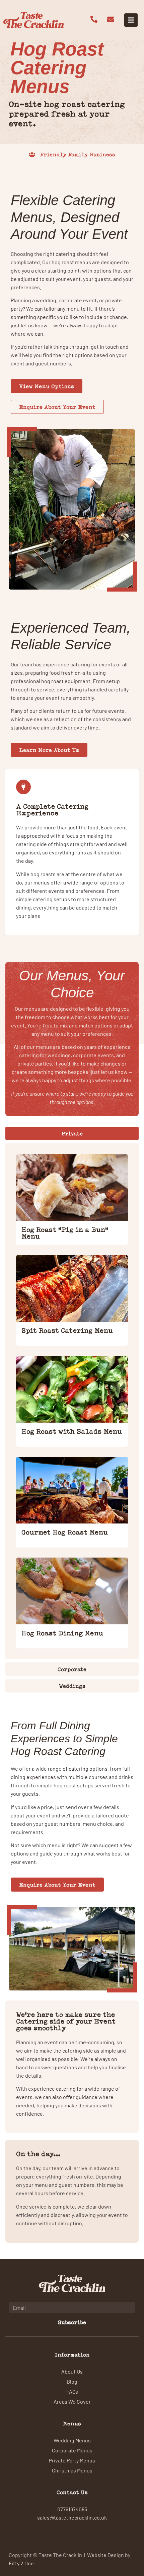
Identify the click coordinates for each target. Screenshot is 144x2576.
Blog (72, 2381)
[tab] (72, 1133)
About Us (72, 2371)
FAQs (72, 2391)
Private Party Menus (72, 2460)
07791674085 (72, 2509)
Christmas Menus (72, 2470)
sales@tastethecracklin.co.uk (72, 2517)
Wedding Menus (72, 2440)
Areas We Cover (72, 2401)
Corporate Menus (72, 2450)
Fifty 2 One (21, 2563)
